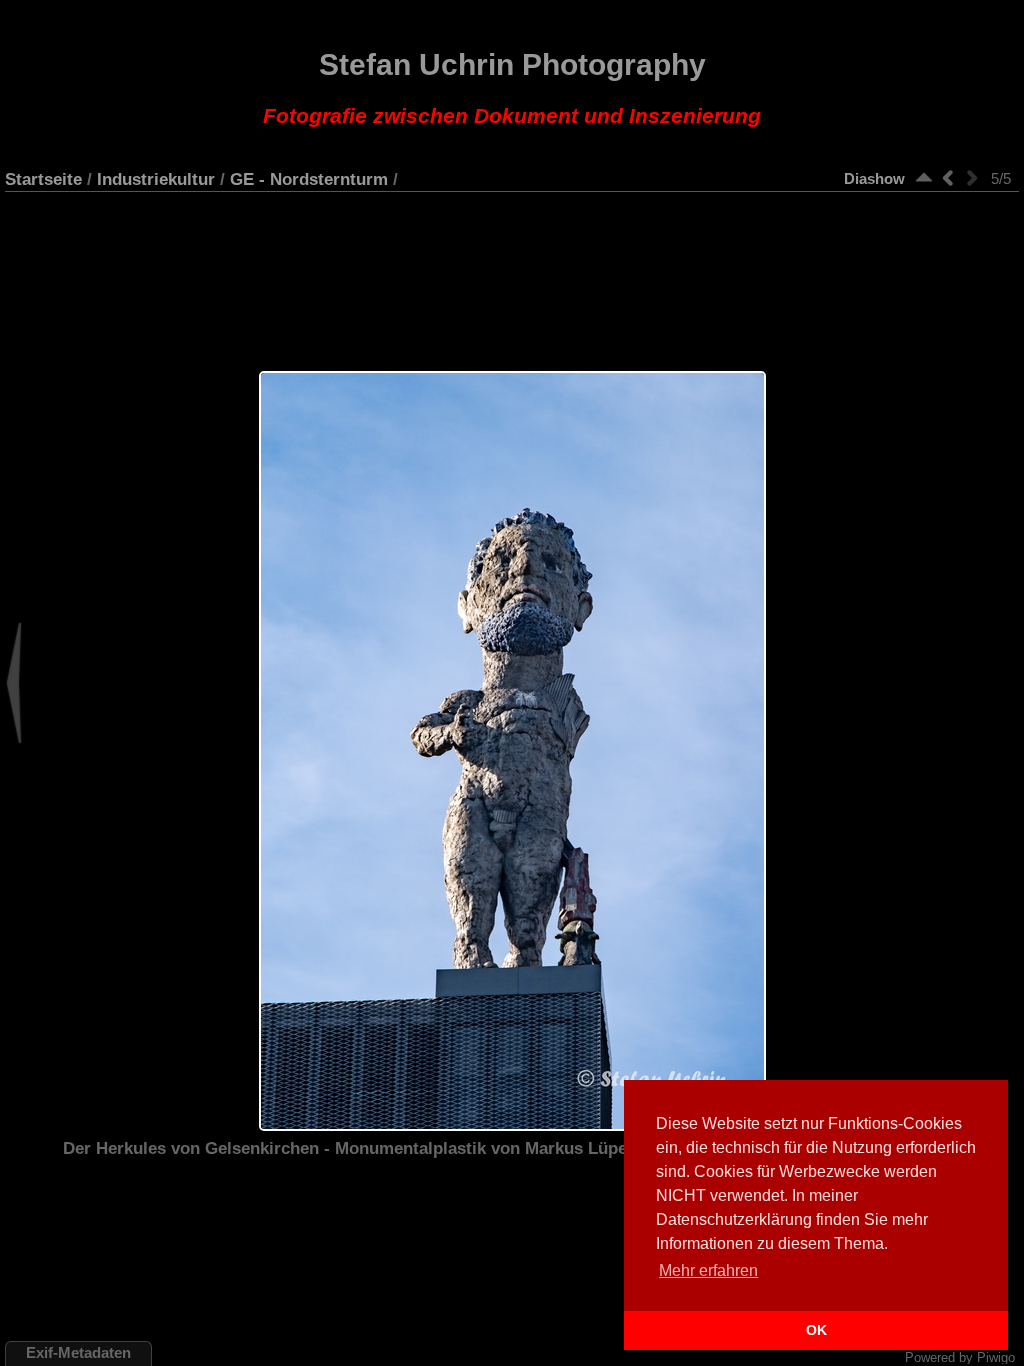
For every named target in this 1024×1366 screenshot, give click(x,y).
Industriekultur (156, 179)
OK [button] (816, 1330)
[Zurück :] (948, 177)
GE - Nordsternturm (309, 179)
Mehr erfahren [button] (708, 1270)
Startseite (43, 179)
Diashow (874, 178)
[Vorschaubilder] (924, 177)
